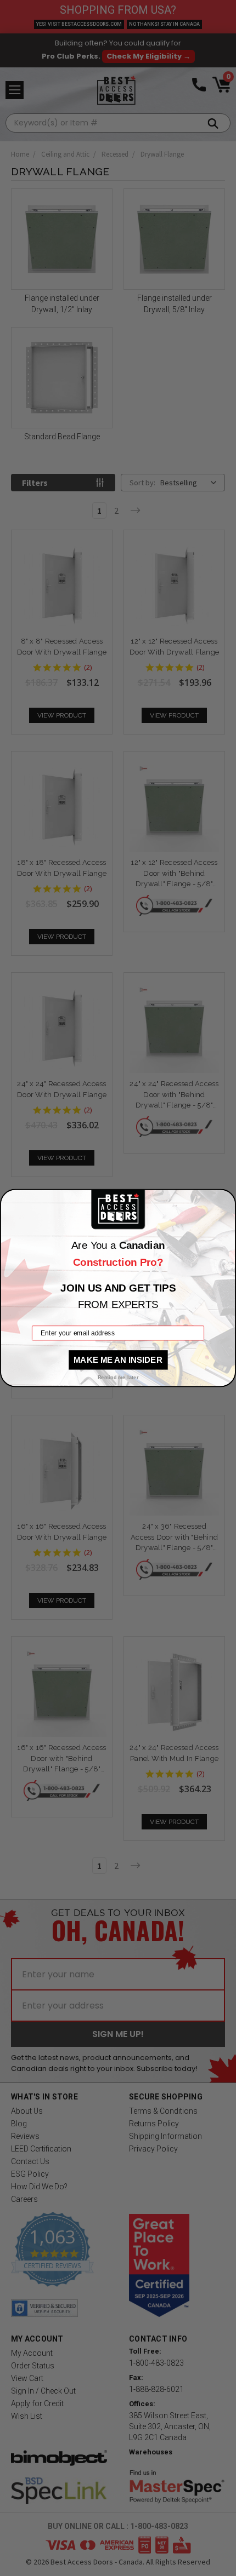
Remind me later (118, 1378)
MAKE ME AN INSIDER (118, 1359)
